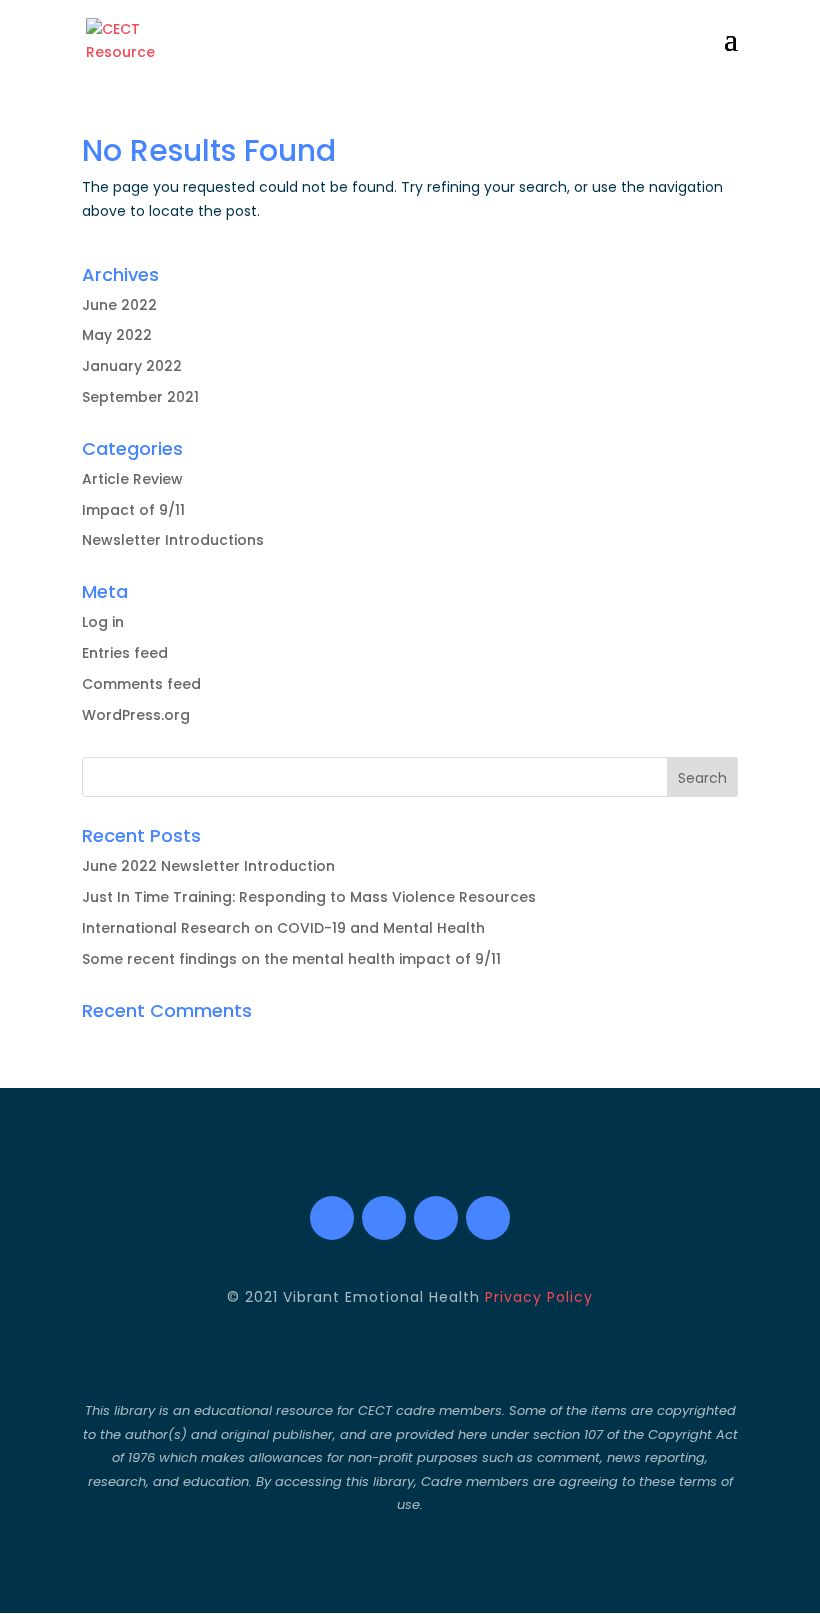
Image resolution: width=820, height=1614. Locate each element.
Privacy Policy (539, 1297)
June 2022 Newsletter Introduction (208, 866)
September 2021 (140, 397)
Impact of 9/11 (133, 510)
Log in (103, 622)
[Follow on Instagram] (436, 1218)
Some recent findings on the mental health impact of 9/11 (291, 959)
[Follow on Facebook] (332, 1218)
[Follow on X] (384, 1218)
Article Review (132, 479)
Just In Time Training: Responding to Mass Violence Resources (309, 897)
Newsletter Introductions (173, 540)
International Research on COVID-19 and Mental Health (283, 928)
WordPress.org (136, 715)
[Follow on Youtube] (488, 1218)
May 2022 (117, 335)
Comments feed (141, 684)
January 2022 (132, 366)
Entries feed (125, 653)
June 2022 (119, 305)
